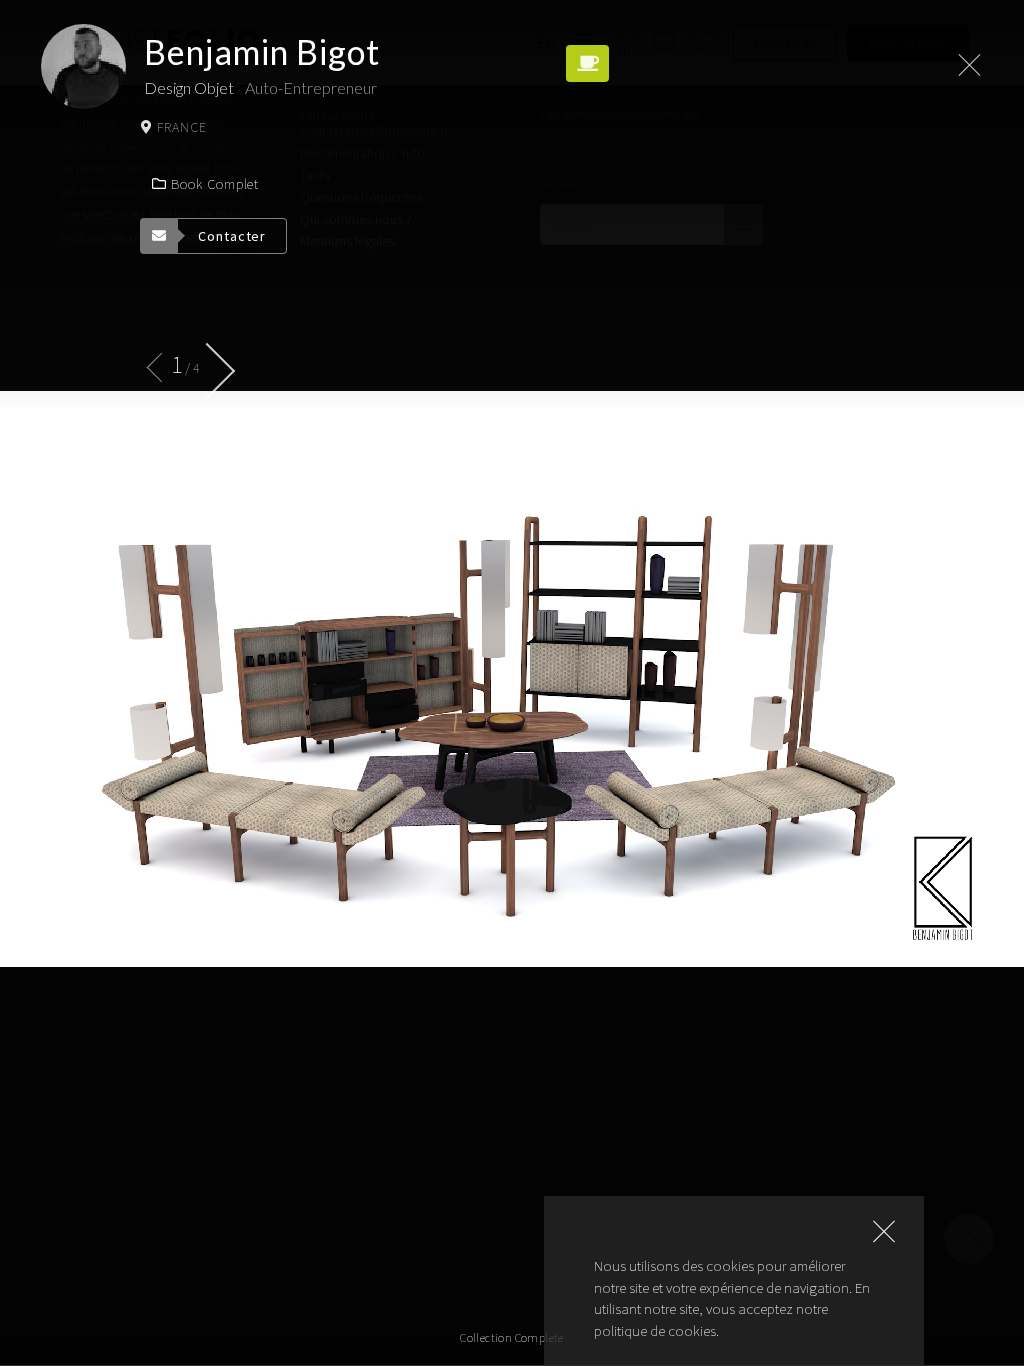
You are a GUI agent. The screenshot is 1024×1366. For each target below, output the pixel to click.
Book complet (215, 184)
